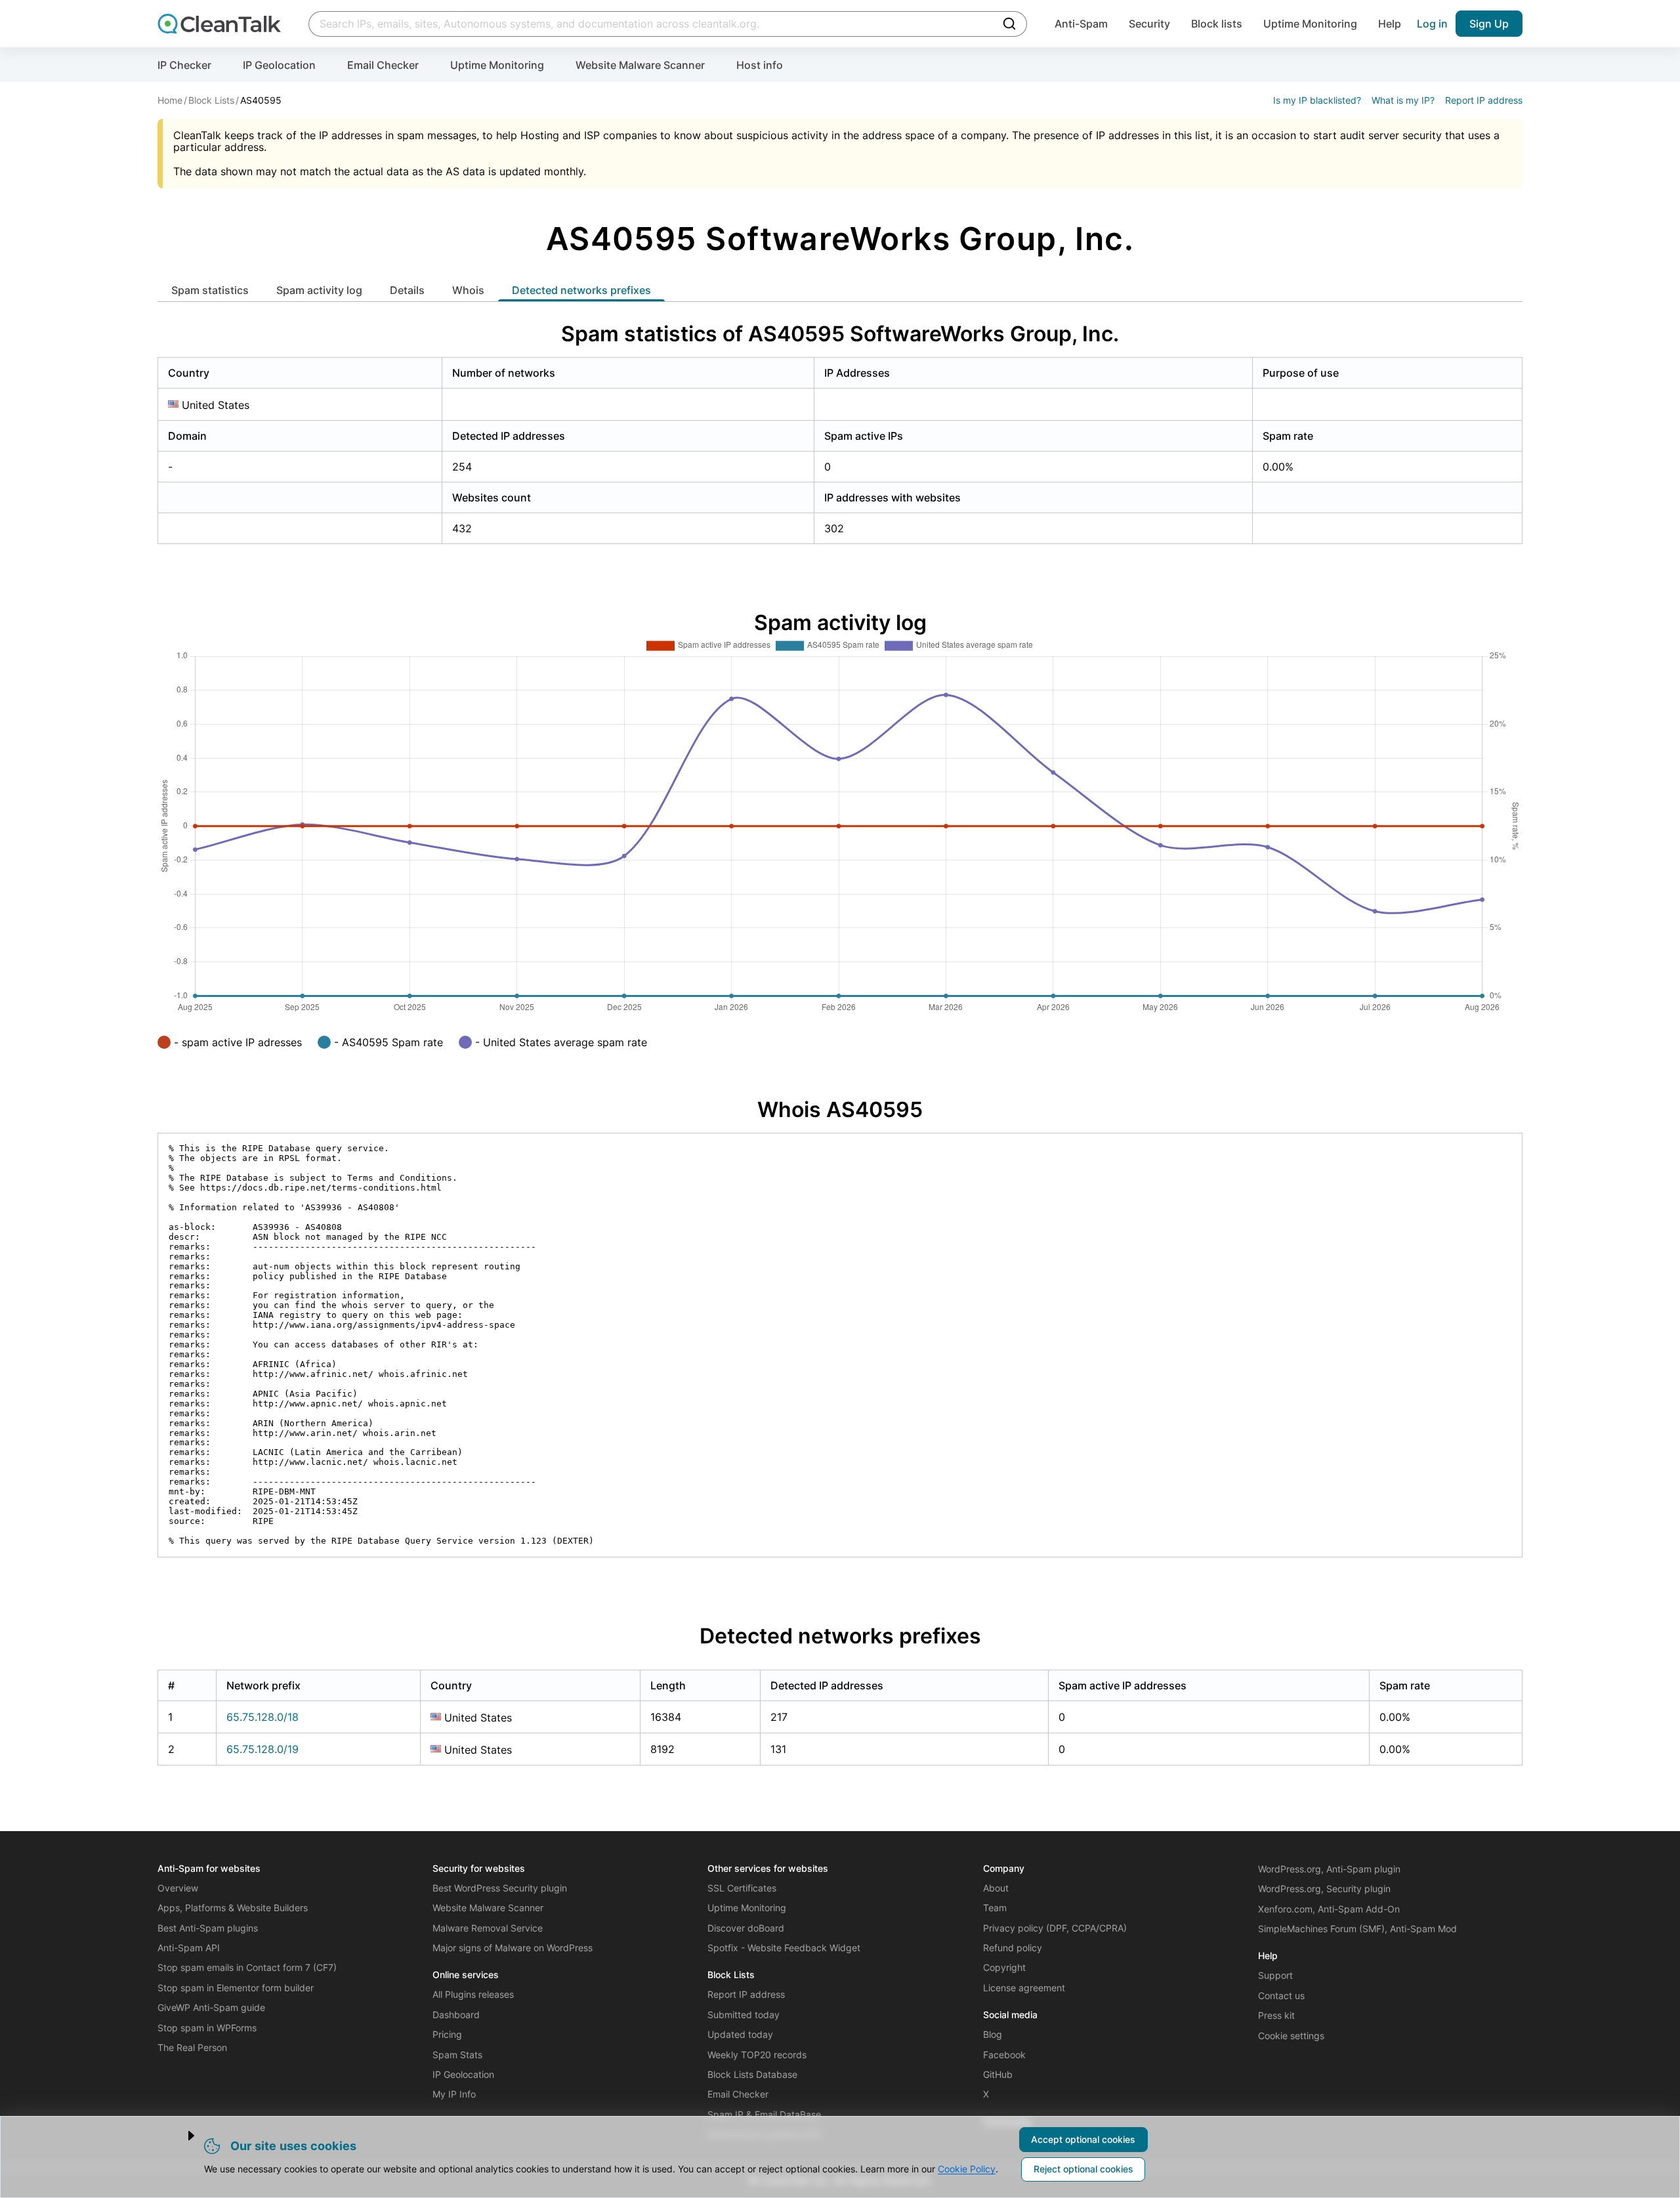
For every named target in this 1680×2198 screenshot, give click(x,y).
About (996, 1888)
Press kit (1276, 2015)
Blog (993, 2034)
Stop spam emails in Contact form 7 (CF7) (247, 1967)
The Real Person (192, 2047)
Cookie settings (1291, 2036)
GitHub (998, 2074)
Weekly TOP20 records (757, 2055)
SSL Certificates (742, 1888)
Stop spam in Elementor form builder (236, 1988)
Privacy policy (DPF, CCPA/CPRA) (1055, 1928)
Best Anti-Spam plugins (208, 1928)
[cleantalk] (219, 24)
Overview (178, 1888)
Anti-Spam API (189, 1948)
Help (1390, 24)
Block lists (1217, 24)
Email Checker (383, 65)
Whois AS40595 (840, 1110)
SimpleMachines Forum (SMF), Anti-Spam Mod (1357, 1929)
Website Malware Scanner (640, 65)
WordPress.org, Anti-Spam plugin (1329, 1869)
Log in (1432, 24)
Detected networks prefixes (581, 290)
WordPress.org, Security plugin (1324, 1889)
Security (1149, 24)
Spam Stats (457, 2055)
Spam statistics (210, 290)
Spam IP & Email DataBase (764, 2114)
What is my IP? (1403, 100)
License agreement (1024, 1988)
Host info (760, 65)
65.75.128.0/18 (262, 1717)
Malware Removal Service (488, 1928)
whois (468, 290)
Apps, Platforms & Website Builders (233, 1908)
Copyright (1004, 1967)
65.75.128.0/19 (262, 1749)
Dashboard (456, 2015)
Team (995, 1908)
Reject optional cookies (1083, 2169)
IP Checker (184, 65)
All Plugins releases (473, 1994)
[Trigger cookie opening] (180, 2136)
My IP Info (454, 2094)
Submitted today (744, 2015)
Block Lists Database (752, 2074)
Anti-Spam (1081, 24)
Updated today (740, 2034)
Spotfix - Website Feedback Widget (784, 1948)
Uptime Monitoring (1310, 24)
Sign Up (1489, 24)
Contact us (1281, 1996)
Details (407, 290)
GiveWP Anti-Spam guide (211, 2007)
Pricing (447, 2034)
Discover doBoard (746, 1928)
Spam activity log (319, 290)
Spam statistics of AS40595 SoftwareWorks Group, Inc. (840, 334)
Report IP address (1484, 100)
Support (1275, 1975)
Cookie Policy (967, 2169)
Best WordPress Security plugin (500, 1888)
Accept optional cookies (1083, 2139)
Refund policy (1013, 1948)
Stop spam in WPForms (207, 2028)
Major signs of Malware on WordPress (513, 1948)
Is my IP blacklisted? (1317, 100)
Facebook (1004, 2055)
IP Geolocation (279, 65)
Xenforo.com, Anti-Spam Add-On (1329, 1909)
